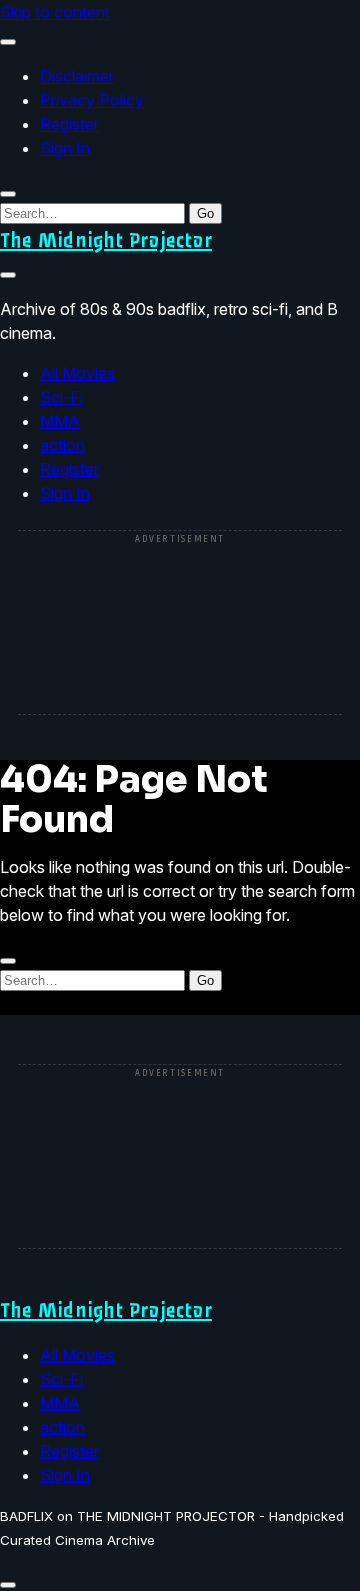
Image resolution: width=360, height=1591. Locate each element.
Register (69, 124)
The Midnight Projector (106, 240)
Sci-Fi (61, 397)
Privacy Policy (92, 100)
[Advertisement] (180, 624)
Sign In (65, 148)
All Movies (77, 373)
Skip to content (55, 12)
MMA (60, 421)
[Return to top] (8, 1585)
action (62, 445)
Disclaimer (77, 76)
